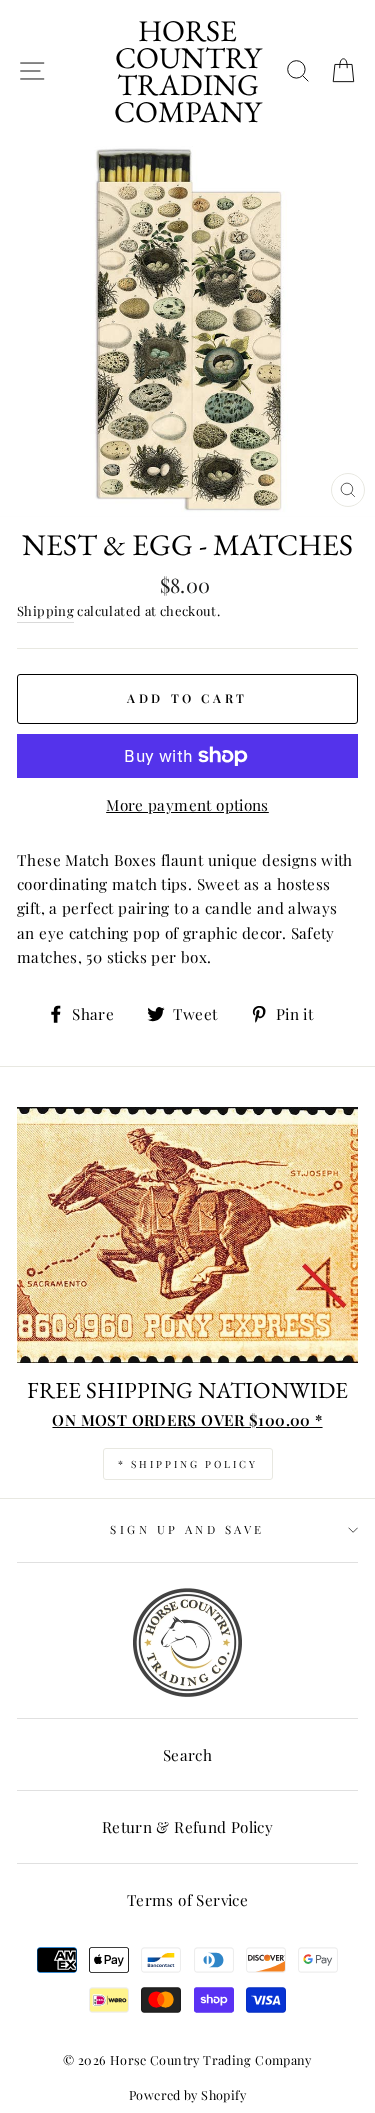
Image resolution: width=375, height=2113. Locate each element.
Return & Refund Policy (187, 1826)
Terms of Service (187, 1899)
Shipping (45, 610)
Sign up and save (187, 1529)
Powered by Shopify (187, 2094)
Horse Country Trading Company (187, 71)
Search (187, 1754)
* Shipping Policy (188, 1464)
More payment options (187, 804)
